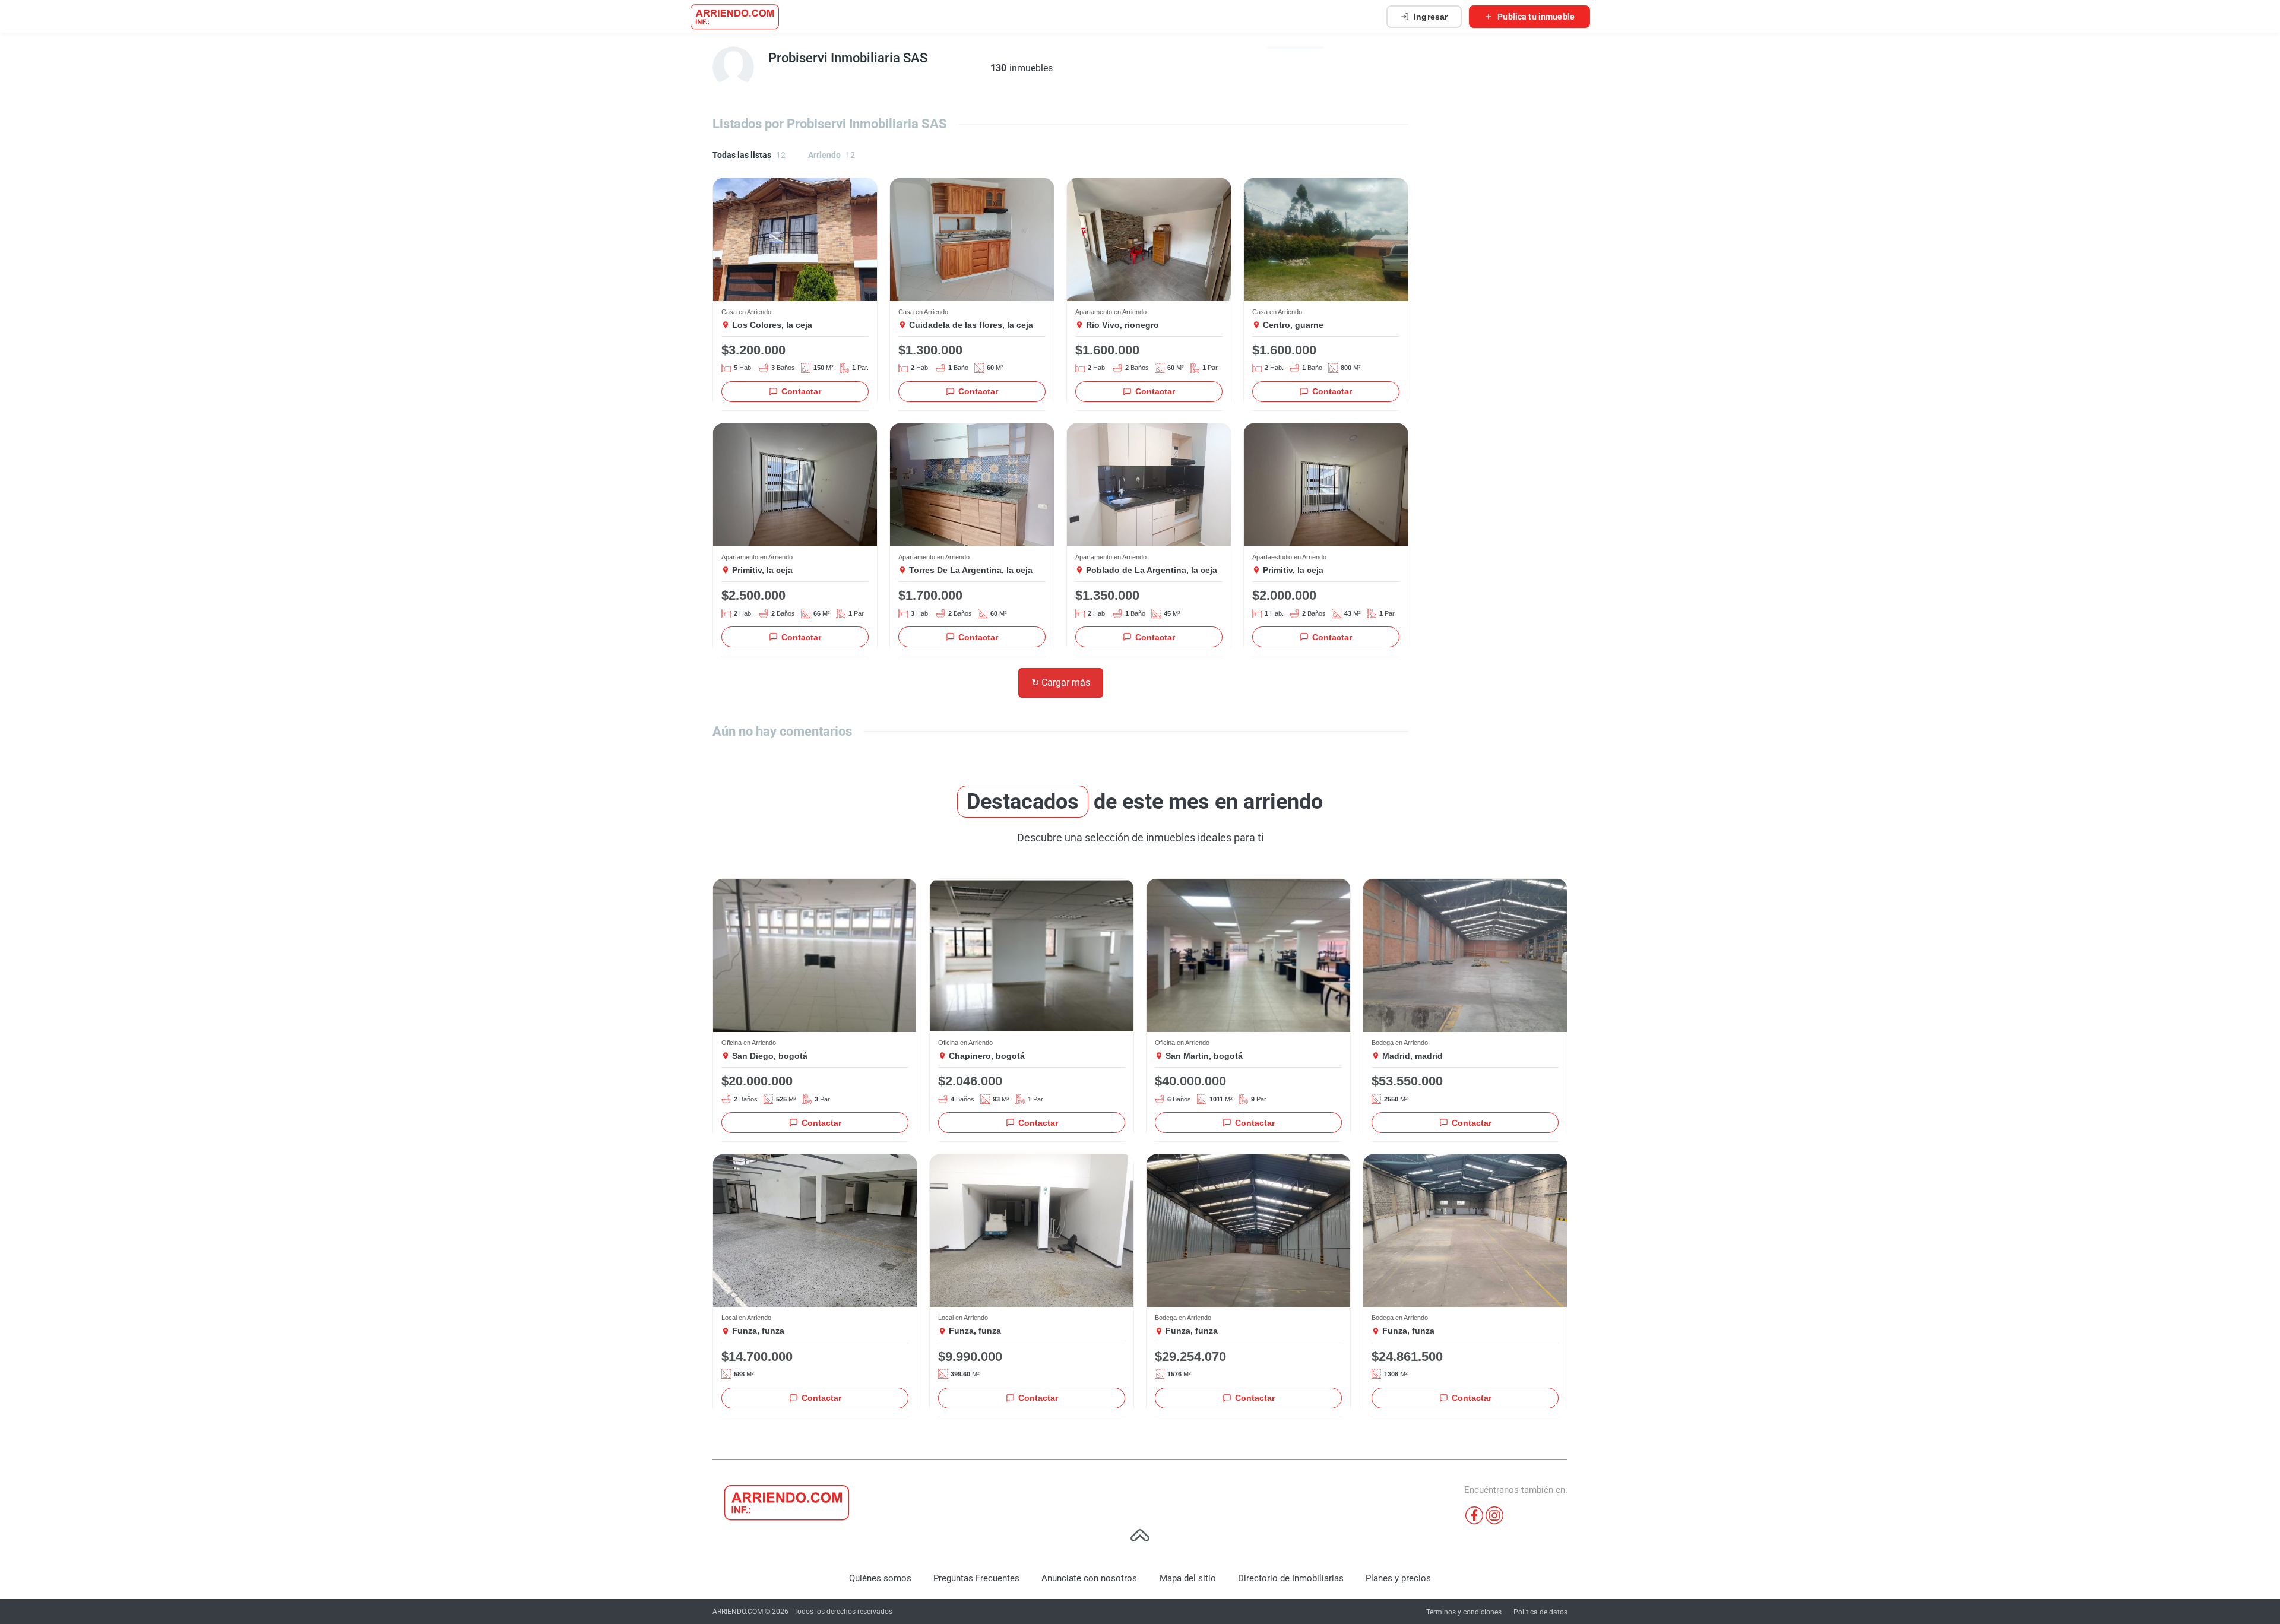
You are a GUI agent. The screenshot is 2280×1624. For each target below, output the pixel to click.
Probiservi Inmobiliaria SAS (848, 58)
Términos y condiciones (1464, 1612)
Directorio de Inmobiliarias (1291, 1578)
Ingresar (1431, 17)
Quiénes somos (880, 1578)
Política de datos (1540, 1612)
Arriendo (832, 155)
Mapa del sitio (1188, 1578)
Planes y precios (1398, 1578)
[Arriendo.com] (735, 17)
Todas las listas (749, 155)
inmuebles (1031, 68)
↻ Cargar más (1061, 683)
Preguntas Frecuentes (976, 1578)
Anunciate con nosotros (1089, 1578)
